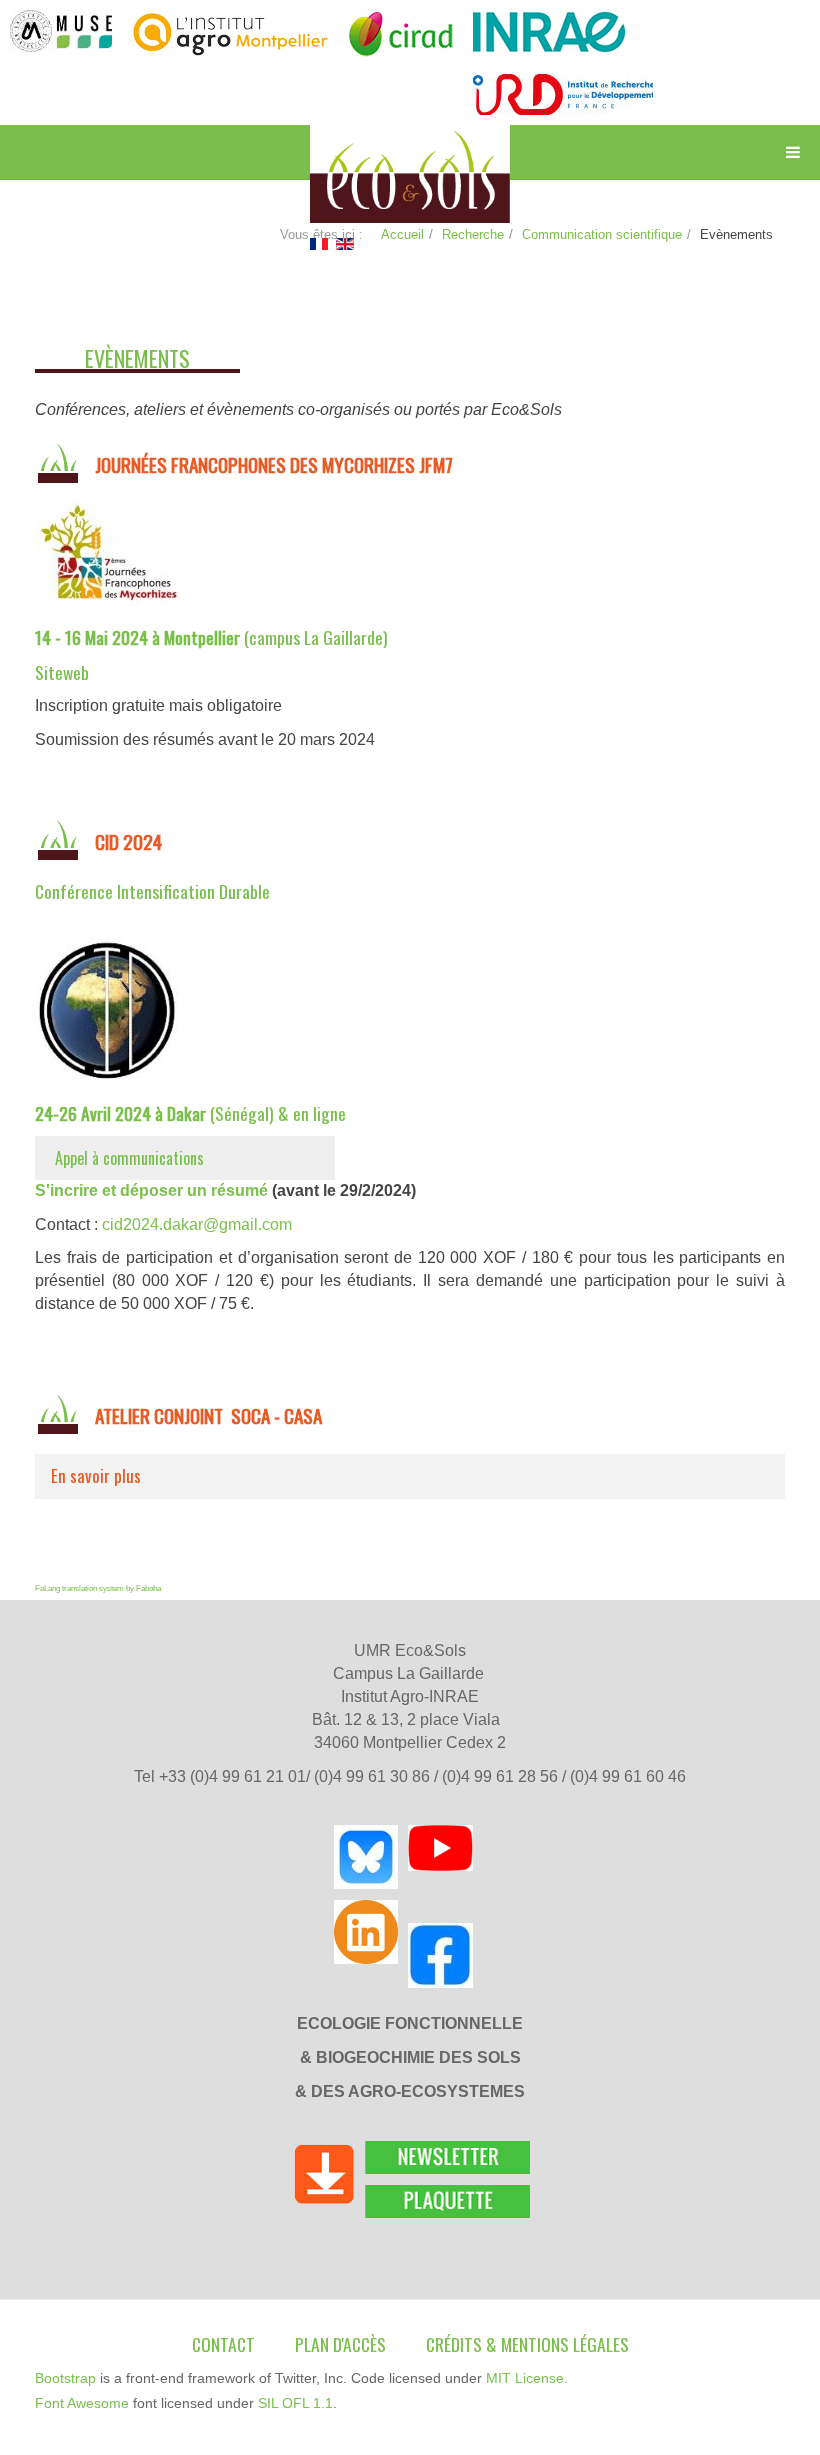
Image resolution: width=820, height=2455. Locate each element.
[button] (410, 1476)
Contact (223, 2344)
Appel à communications (129, 1158)
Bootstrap (65, 2378)
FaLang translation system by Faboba (98, 1588)
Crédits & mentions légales (527, 2344)
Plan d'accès (340, 2344)
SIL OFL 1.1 (295, 2403)
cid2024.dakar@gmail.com (197, 1224)
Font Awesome (82, 2403)
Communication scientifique (602, 234)
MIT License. (527, 2378)
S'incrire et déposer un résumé (151, 1190)
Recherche (473, 234)
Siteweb (62, 672)
